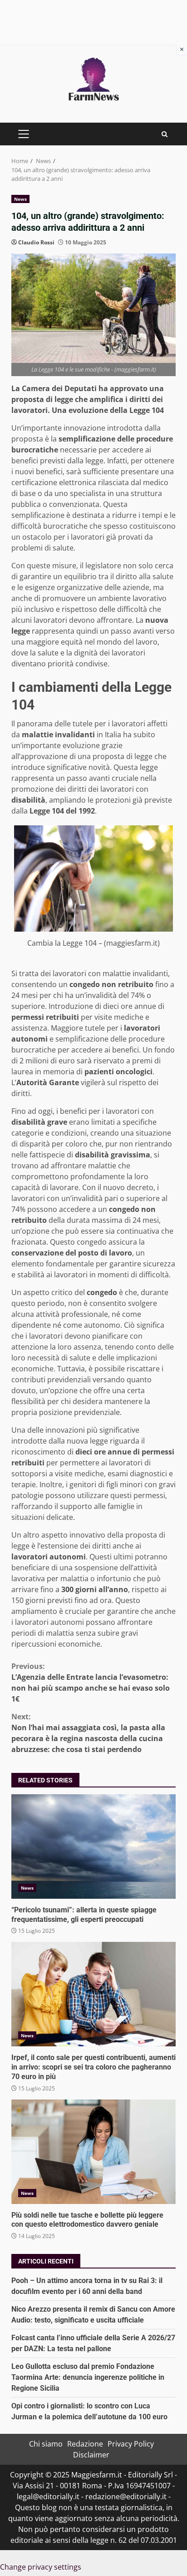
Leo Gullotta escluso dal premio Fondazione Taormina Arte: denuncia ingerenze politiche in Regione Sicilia (88, 2377)
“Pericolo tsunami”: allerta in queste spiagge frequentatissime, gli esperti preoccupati (93, 1846)
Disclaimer (91, 2455)
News (20, 199)
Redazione (85, 2444)
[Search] (165, 134)
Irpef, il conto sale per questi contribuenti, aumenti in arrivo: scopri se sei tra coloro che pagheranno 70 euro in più (93, 1994)
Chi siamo (46, 2444)
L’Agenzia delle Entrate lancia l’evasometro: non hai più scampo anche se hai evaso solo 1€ (91, 1683)
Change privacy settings (41, 2567)
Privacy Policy (131, 2444)
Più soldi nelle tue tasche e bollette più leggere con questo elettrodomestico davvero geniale (93, 2152)
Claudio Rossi (36, 242)
